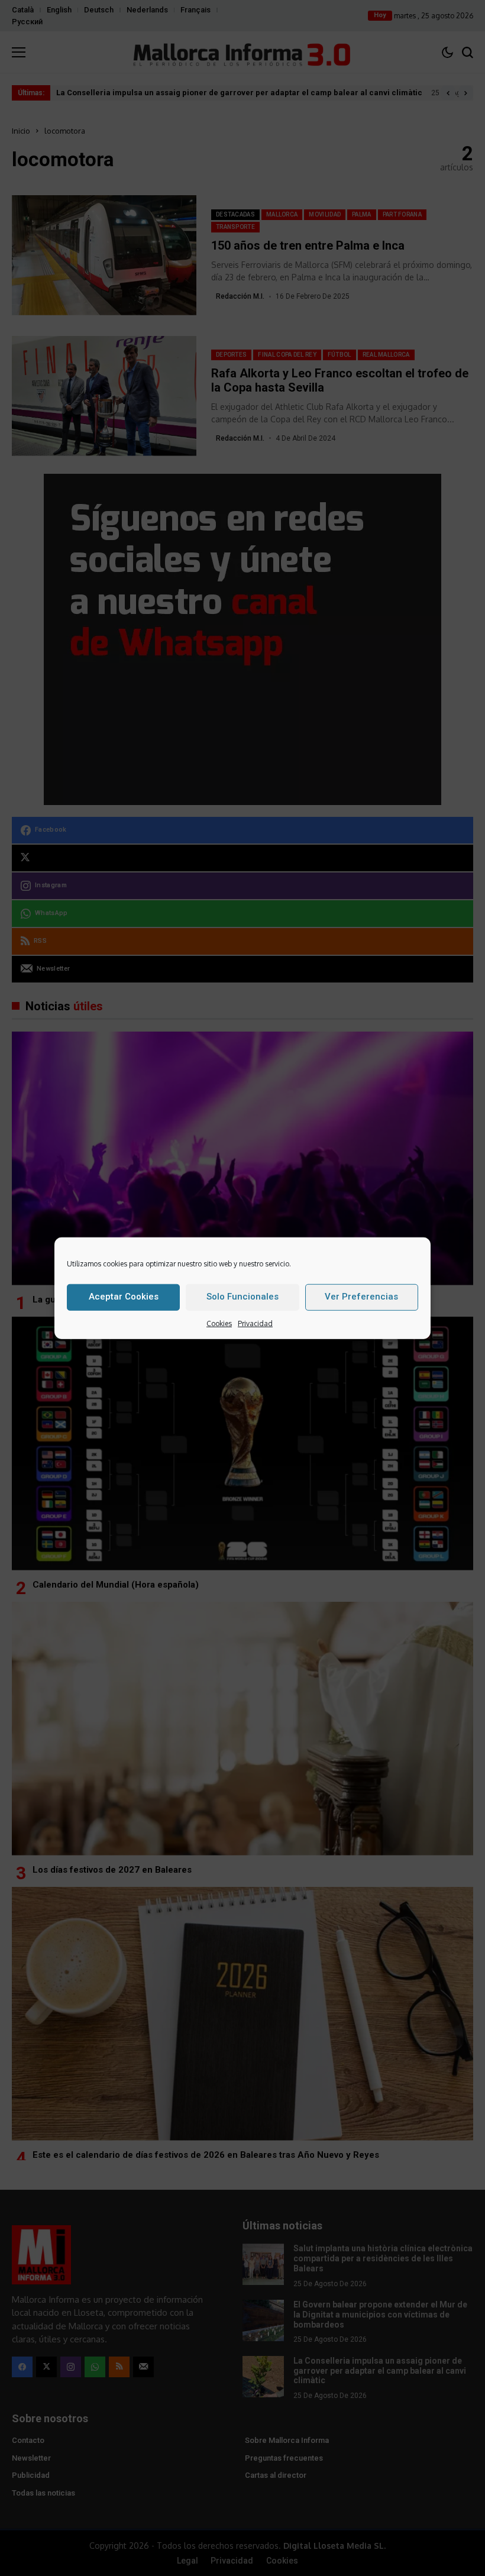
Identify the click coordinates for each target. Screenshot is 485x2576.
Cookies (219, 1323)
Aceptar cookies (124, 1296)
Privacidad (255, 1323)
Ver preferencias (361, 1296)
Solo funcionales (242, 1296)
